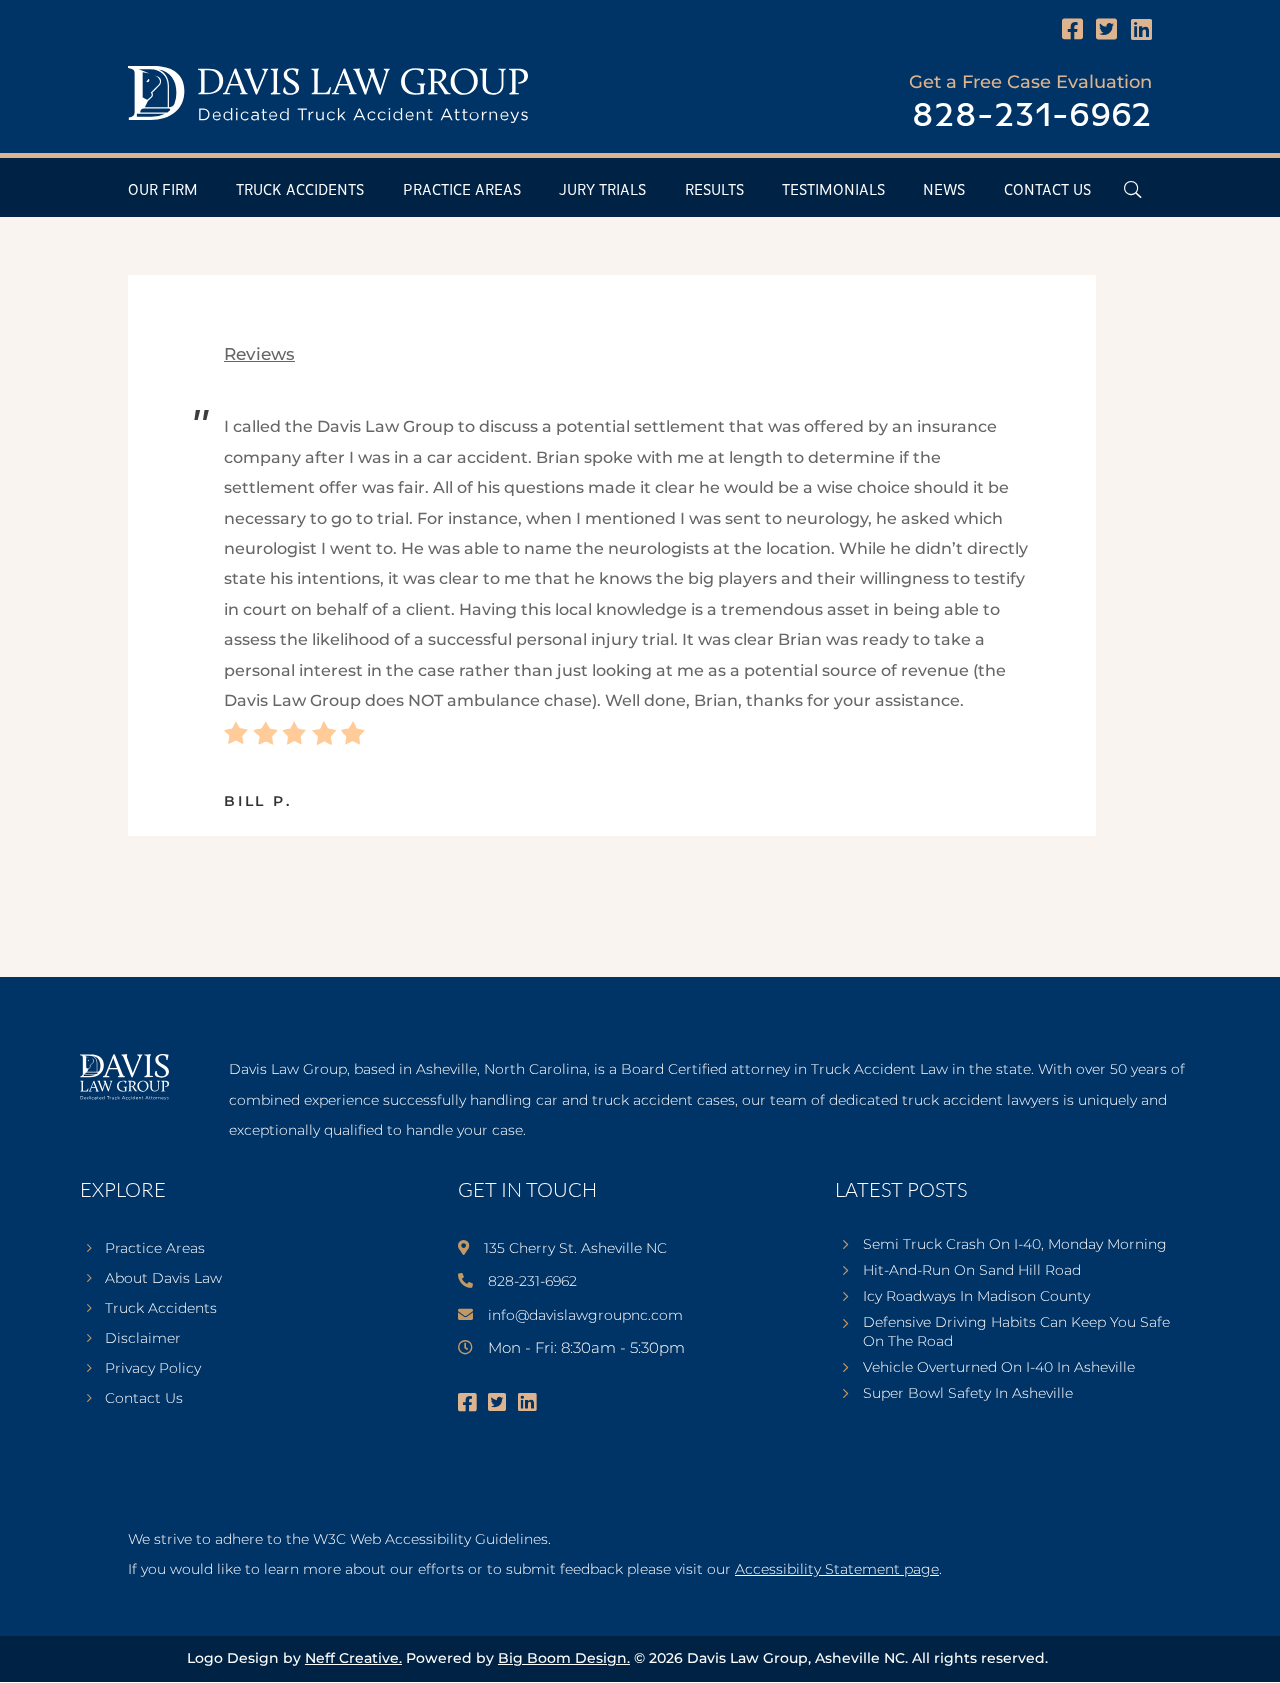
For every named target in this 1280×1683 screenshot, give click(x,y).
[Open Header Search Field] (1132, 189)
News (944, 190)
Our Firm (163, 190)
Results (714, 190)
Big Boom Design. (564, 1658)
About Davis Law (163, 1279)
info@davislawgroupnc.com (585, 1315)
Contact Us (1047, 190)
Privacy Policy (153, 1369)
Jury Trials (602, 190)
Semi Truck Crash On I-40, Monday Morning (1015, 1244)
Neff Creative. (353, 1658)
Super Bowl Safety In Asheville (968, 1393)
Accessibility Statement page (837, 1569)
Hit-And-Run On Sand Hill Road (972, 1270)
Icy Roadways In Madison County (976, 1296)
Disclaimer (143, 1339)
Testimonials (833, 190)
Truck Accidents (300, 190)
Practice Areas (462, 190)
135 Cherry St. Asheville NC (575, 1248)
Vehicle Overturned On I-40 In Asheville (999, 1367)
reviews (259, 354)
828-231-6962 (1032, 116)
